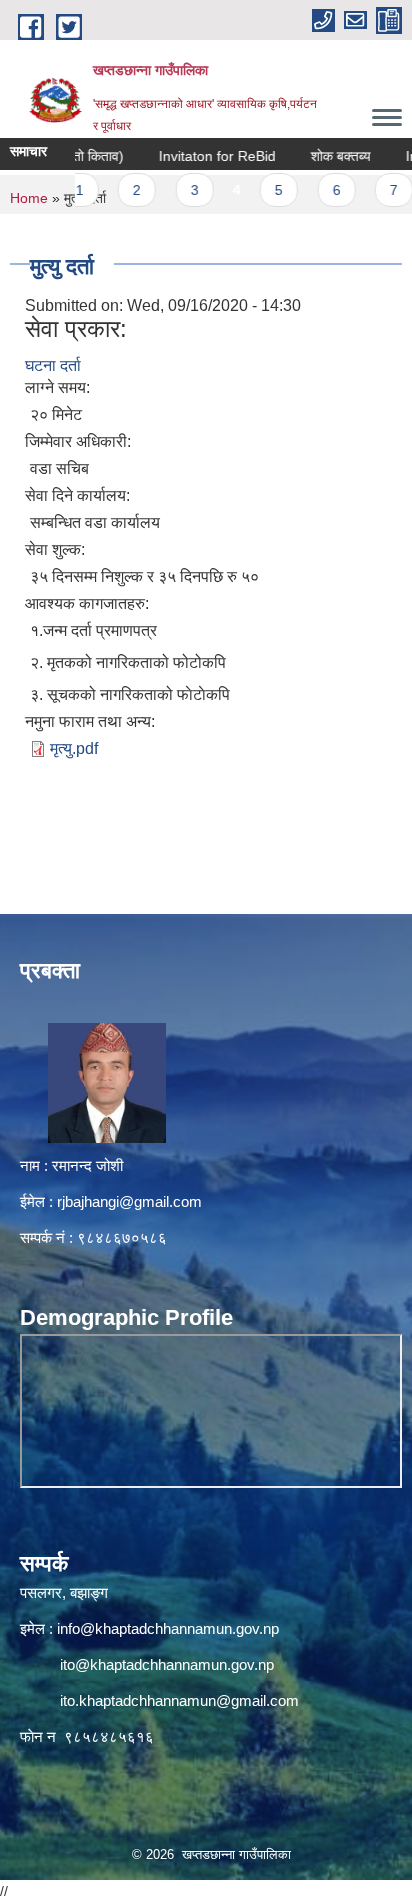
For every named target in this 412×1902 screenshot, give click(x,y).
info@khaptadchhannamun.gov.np (168, 1628)
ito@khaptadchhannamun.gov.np (167, 1664)
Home (29, 198)
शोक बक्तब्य (322, 156)
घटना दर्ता (53, 365)
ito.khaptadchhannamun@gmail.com (179, 1700)
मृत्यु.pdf (74, 748)
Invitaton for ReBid (198, 156)
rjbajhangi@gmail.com (129, 1201)
